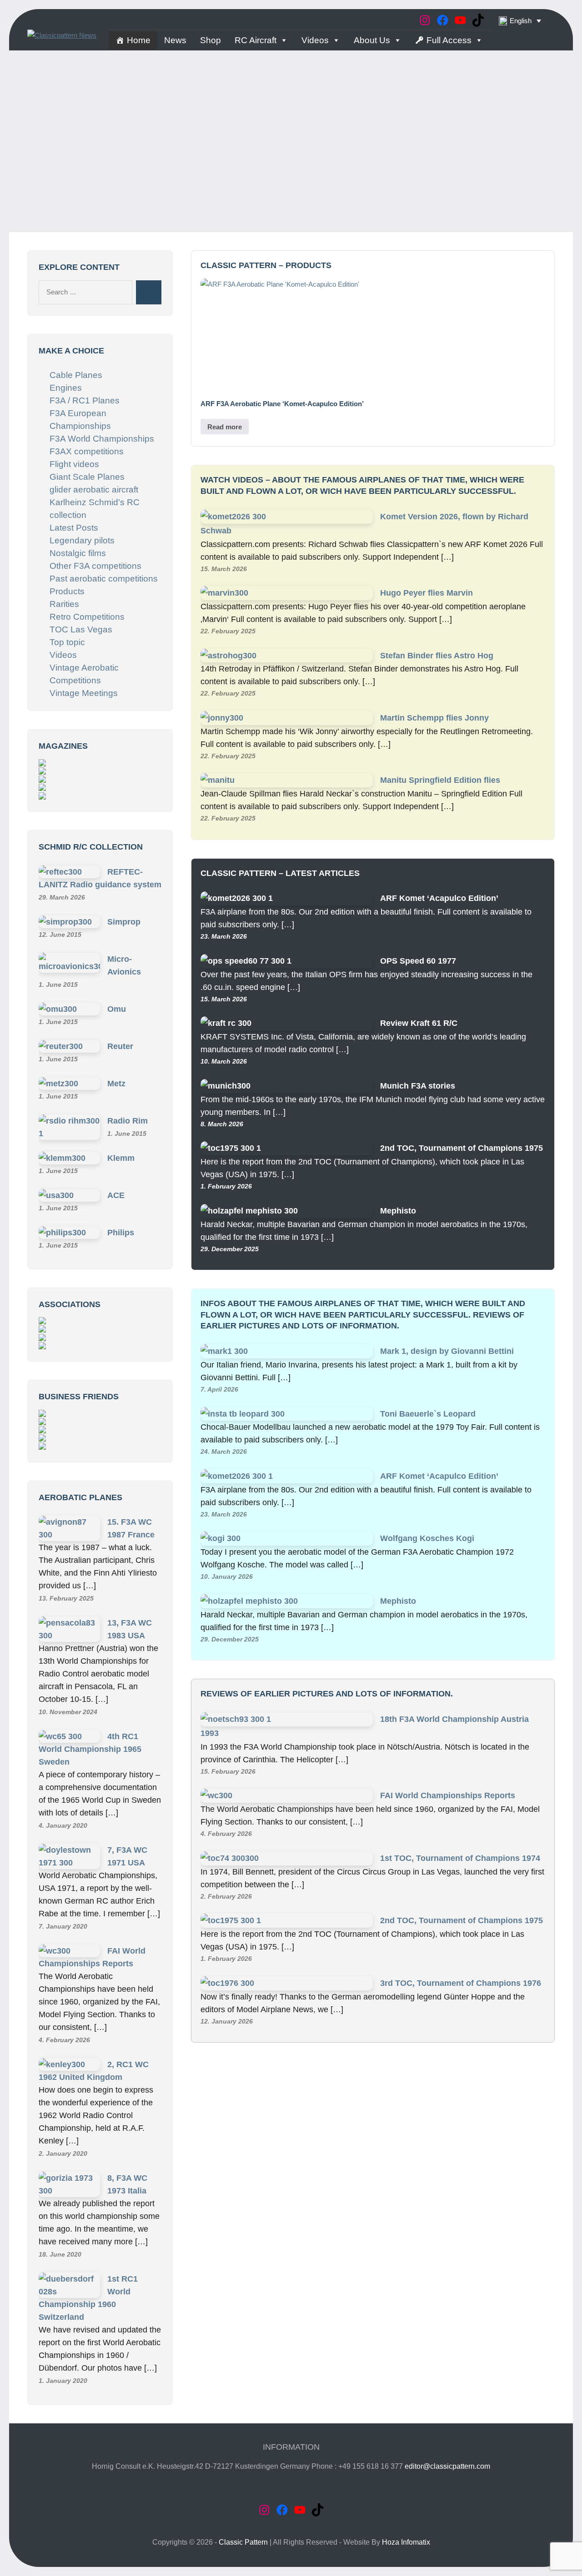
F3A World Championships (102, 439)
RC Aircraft (256, 40)
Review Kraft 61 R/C (419, 1023)
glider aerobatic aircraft (94, 490)
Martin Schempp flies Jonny (434, 718)
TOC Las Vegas (81, 629)
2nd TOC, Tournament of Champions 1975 (462, 1148)
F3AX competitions (87, 451)
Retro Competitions (87, 617)
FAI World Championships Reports (448, 1795)
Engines (66, 388)
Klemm (121, 1158)
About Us (372, 40)
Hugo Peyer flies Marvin (426, 593)
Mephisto (398, 1211)
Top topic (67, 642)
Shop (211, 40)
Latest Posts (74, 528)
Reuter (120, 1046)
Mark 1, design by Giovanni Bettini (447, 1351)
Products (67, 591)
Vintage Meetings (84, 693)
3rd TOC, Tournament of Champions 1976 (461, 1983)
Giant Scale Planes (87, 477)
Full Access (449, 40)
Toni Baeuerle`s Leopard (428, 1414)
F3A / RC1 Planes (85, 400)
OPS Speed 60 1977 (418, 961)
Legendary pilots (82, 540)
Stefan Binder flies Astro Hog (437, 656)
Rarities (64, 604)
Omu (117, 1009)
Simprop (124, 922)
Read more (225, 427)
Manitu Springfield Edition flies (440, 780)
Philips (121, 1233)
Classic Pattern (243, 2542)
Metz (116, 1084)
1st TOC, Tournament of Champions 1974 (460, 1858)
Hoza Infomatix (406, 2542)
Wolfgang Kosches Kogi (427, 1538)
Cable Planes (76, 375)
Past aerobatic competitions (104, 579)
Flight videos (74, 464)
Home (139, 40)
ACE (116, 1195)
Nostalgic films (78, 553)
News (175, 40)
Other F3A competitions (95, 566)
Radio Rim (128, 1121)
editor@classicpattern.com (447, 2466)
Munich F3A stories (418, 1086)
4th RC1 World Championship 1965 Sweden (90, 1749)
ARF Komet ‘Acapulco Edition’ (439, 898)
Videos (315, 40)
